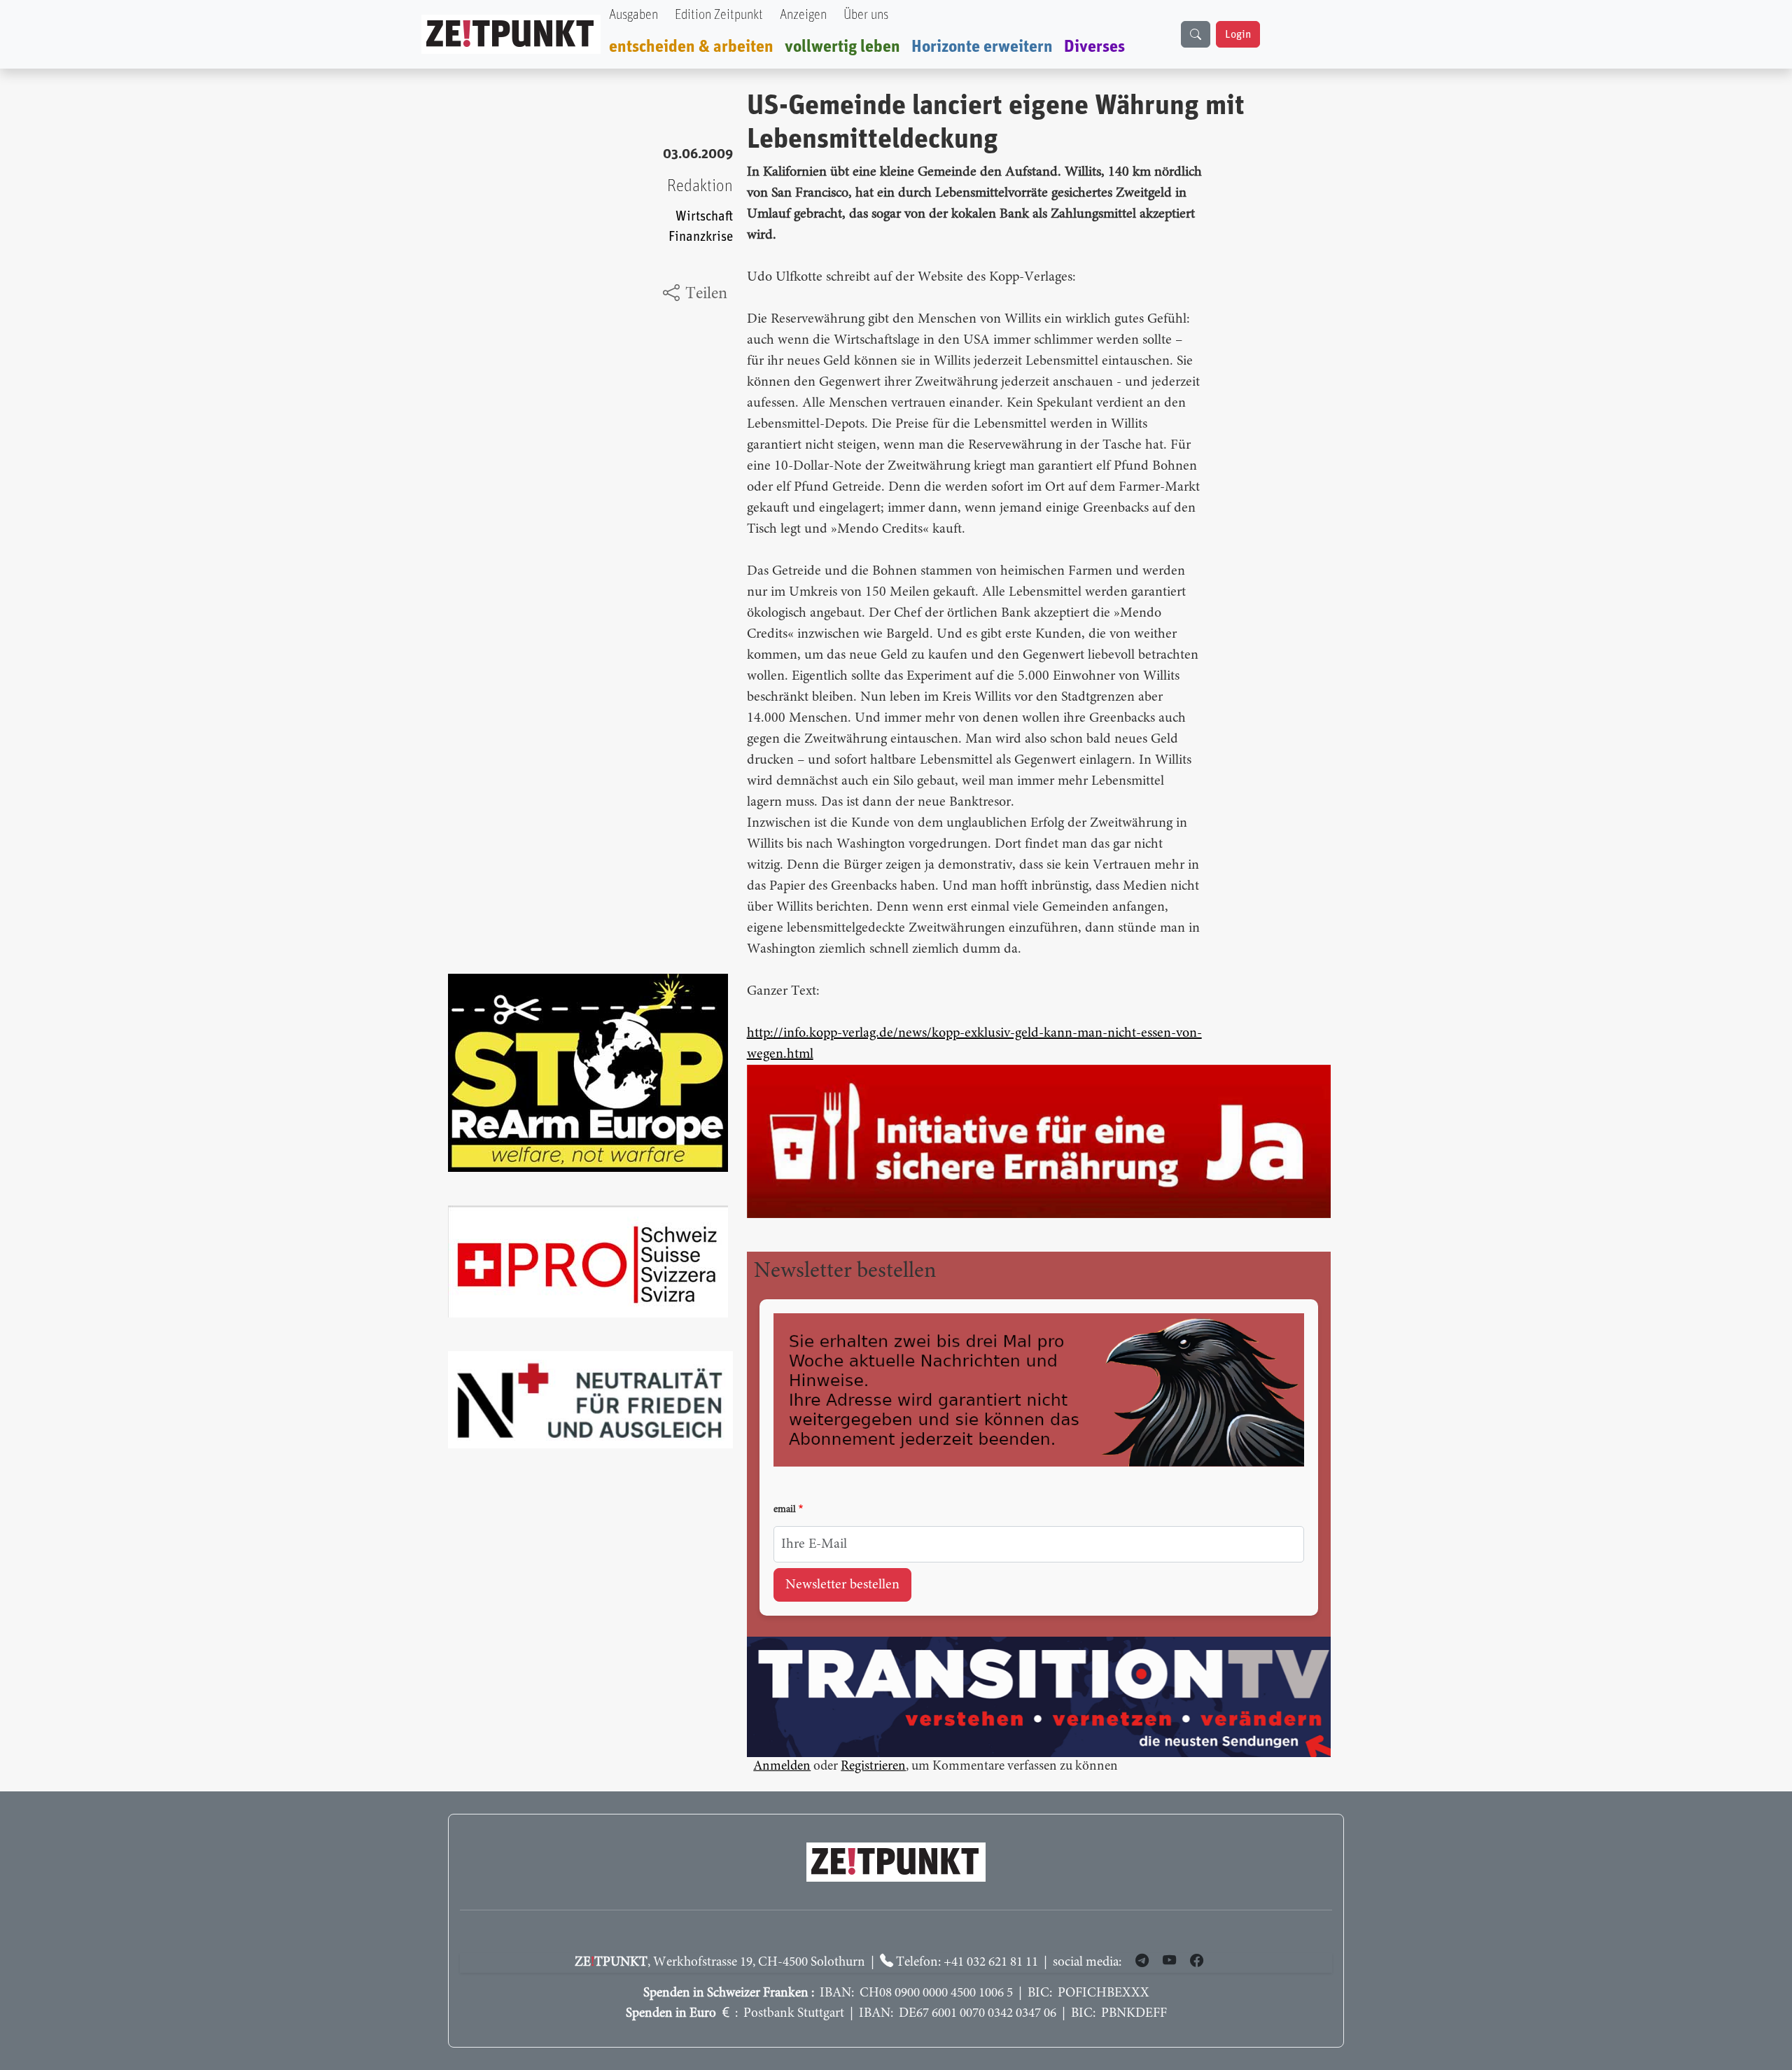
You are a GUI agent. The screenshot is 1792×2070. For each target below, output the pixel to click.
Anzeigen (803, 15)
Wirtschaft (704, 217)
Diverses (1094, 47)
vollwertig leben (842, 47)
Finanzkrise (701, 237)
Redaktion (700, 186)
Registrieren (873, 1767)
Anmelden (782, 1767)
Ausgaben (633, 15)
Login (1238, 34)
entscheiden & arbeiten (691, 47)
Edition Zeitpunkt (719, 15)
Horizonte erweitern (982, 47)
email (785, 1510)
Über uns (866, 15)
